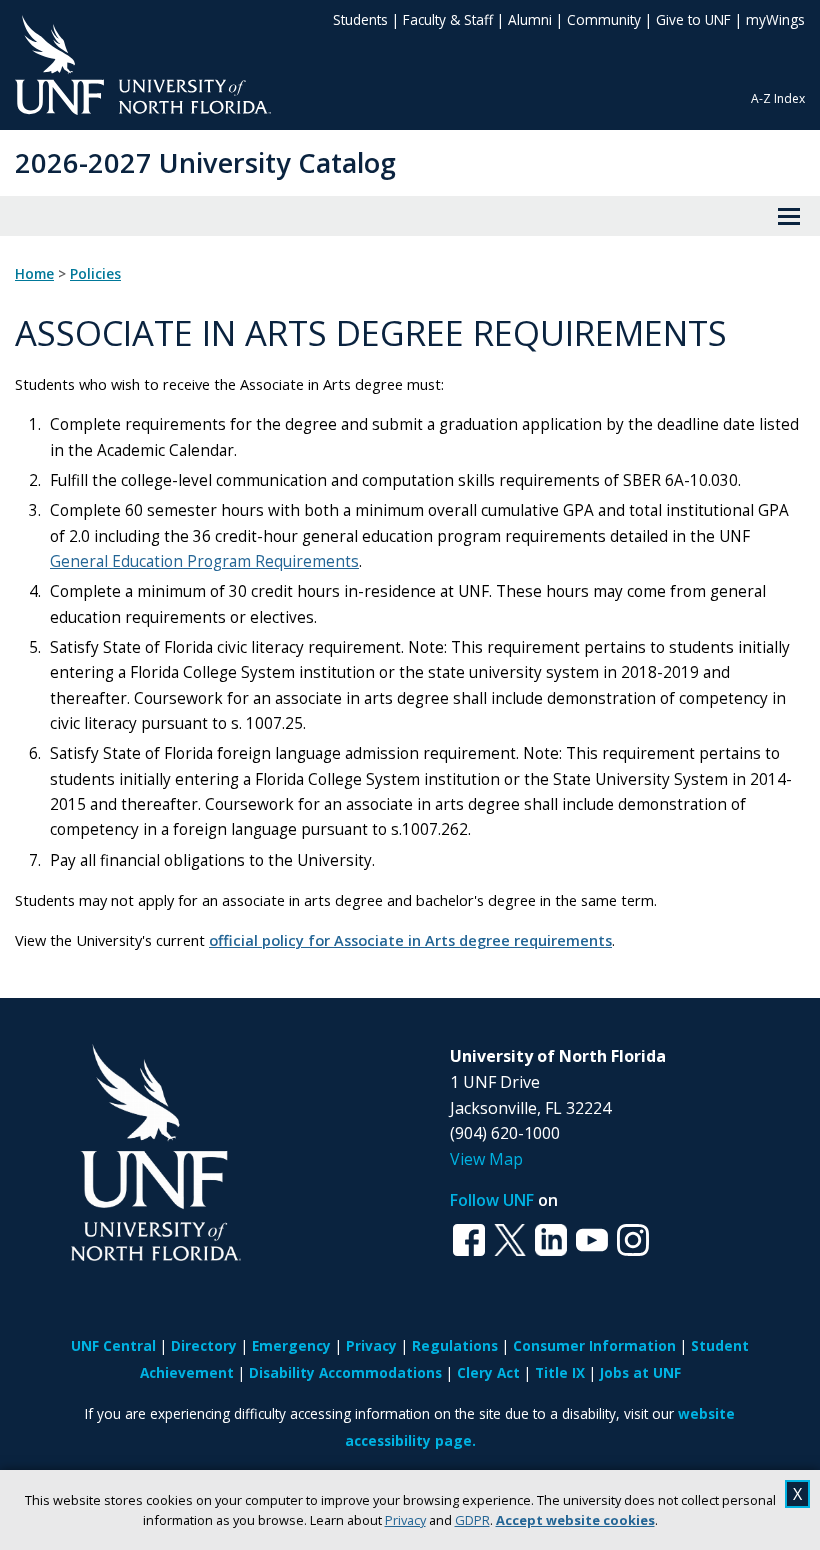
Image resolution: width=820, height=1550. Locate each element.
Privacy (405, 1520)
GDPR (472, 1520)
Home (34, 274)
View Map (486, 1159)
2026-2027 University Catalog (205, 162)
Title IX (560, 1372)
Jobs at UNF (640, 1372)
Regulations (455, 1345)
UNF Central (113, 1345)
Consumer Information (594, 1345)
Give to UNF (693, 19)
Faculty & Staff (448, 19)
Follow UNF (492, 1200)
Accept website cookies (575, 1520)
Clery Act (488, 1372)
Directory (204, 1345)
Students (360, 19)
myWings (775, 19)
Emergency (291, 1345)
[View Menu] (789, 216)
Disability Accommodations (345, 1372)
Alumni (530, 19)
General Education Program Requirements (204, 561)
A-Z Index (778, 98)
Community (604, 19)
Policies (95, 274)
